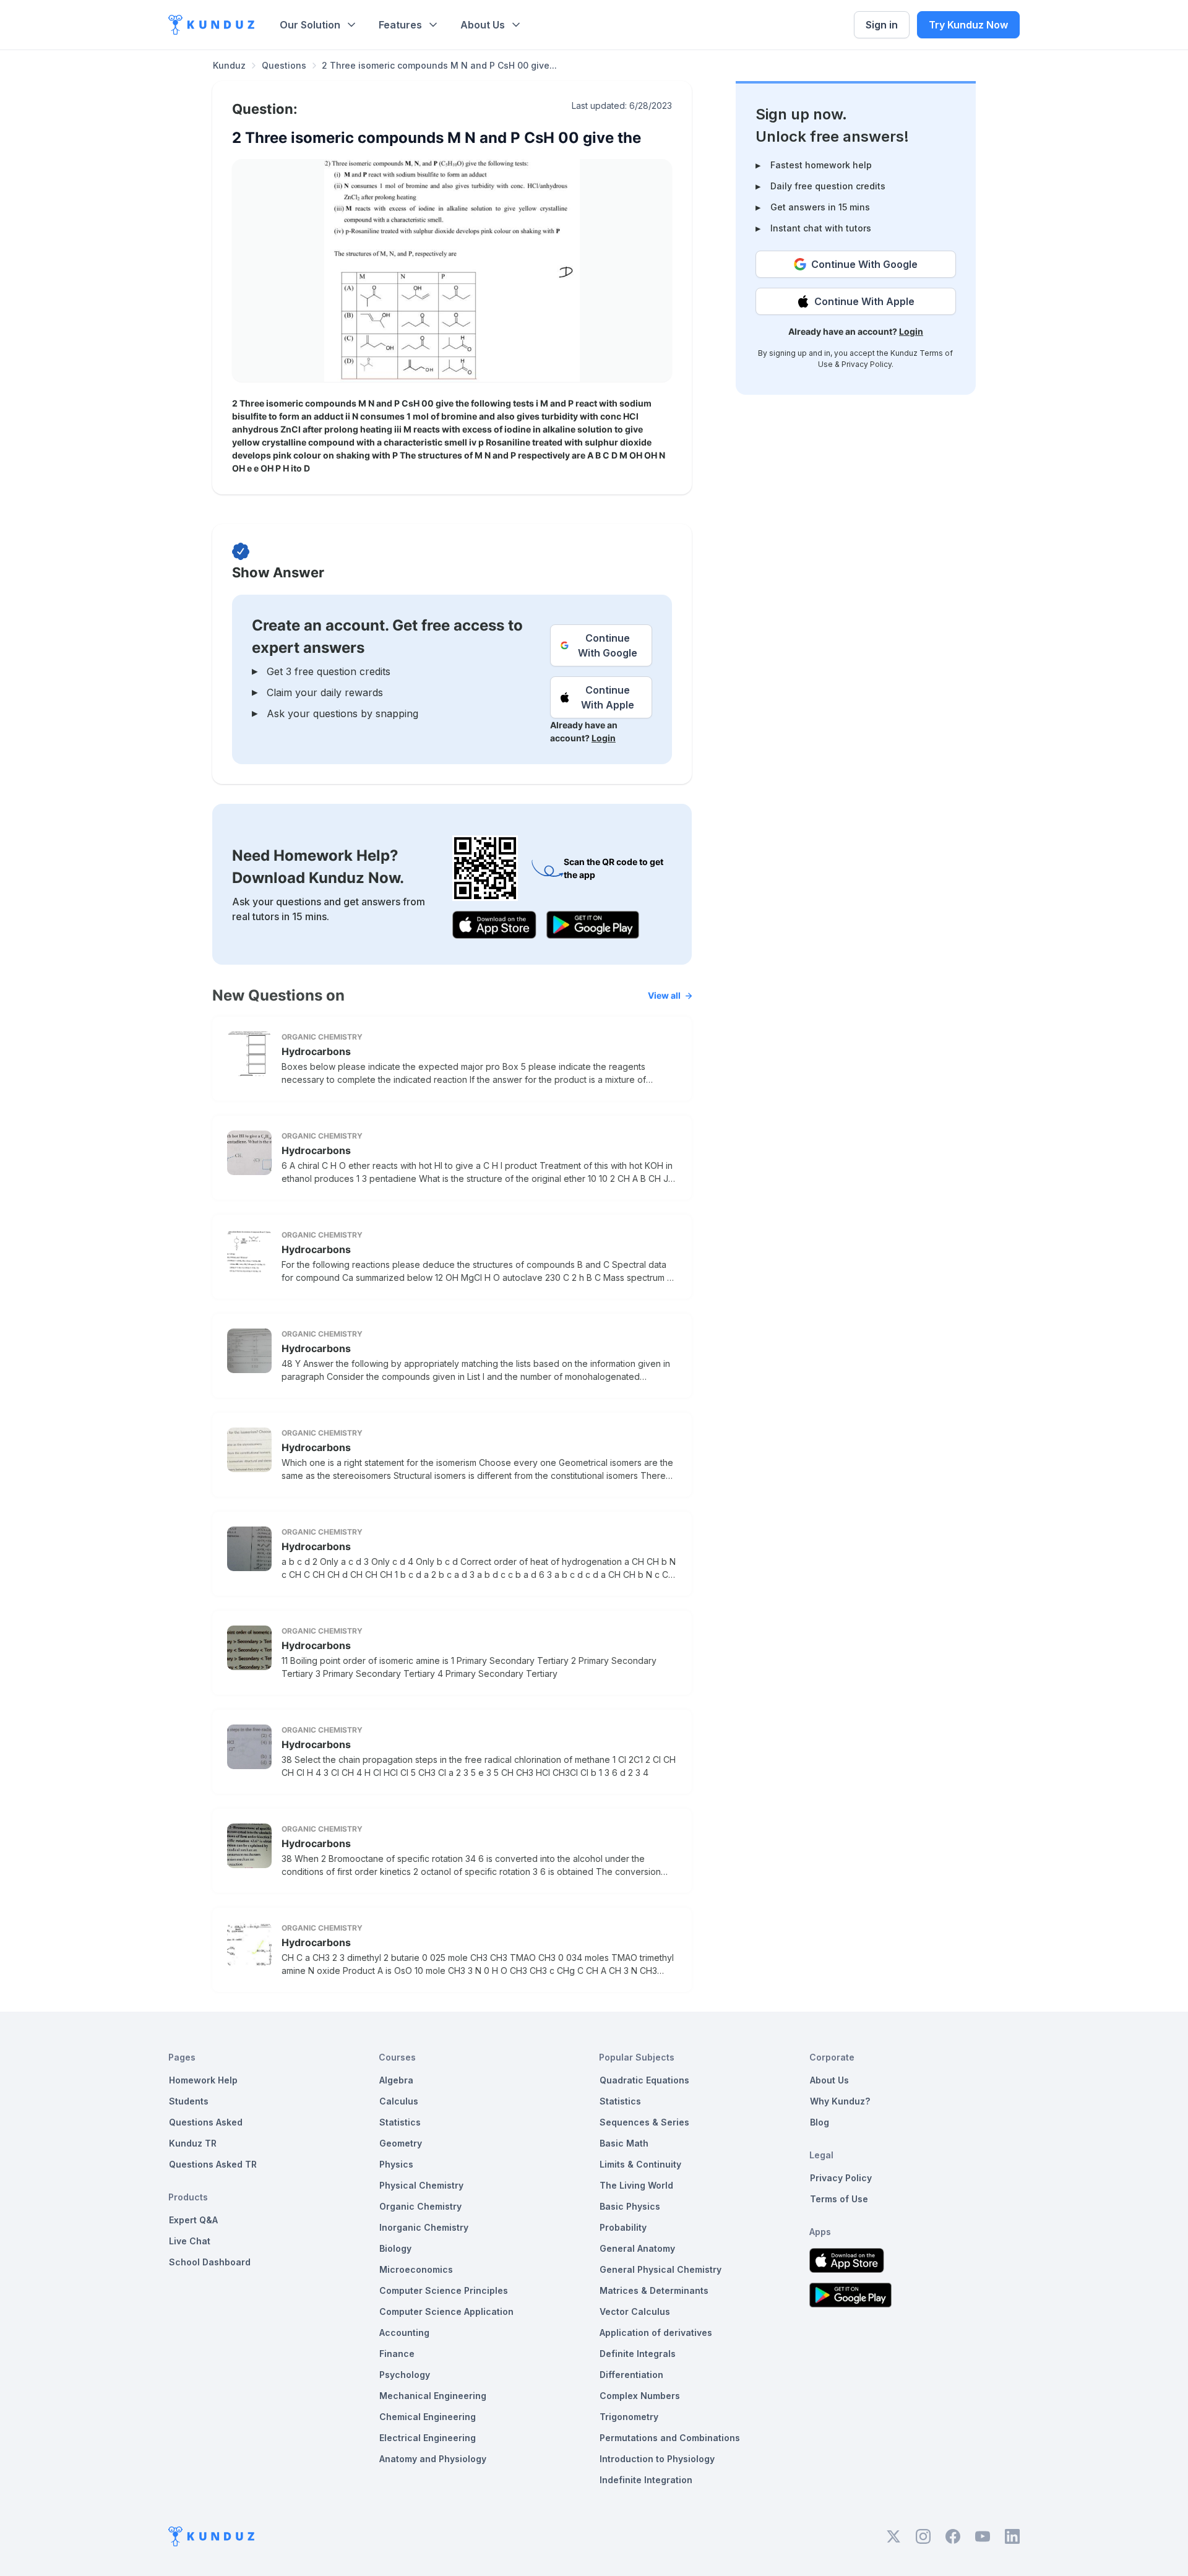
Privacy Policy (867, 364)
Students (189, 2101)
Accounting (404, 2333)
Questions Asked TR (213, 2164)
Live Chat (190, 2241)
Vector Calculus (635, 2311)
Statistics (400, 2122)
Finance (397, 2354)
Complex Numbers (640, 2396)
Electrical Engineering (428, 2438)
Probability (623, 2227)
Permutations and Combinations (670, 2438)
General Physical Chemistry (661, 2269)
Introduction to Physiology (657, 2459)
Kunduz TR (193, 2143)
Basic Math (624, 2143)
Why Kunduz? (840, 2101)
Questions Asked (206, 2122)
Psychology (405, 2375)
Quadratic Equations (644, 2080)
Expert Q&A (193, 2220)
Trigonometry (629, 2417)
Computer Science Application (446, 2311)
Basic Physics (630, 2206)
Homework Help (203, 2080)
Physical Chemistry (421, 2185)
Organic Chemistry (420, 2206)
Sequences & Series (644, 2122)
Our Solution (310, 25)
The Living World (636, 2185)
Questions (284, 65)
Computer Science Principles (444, 2290)
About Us (483, 25)
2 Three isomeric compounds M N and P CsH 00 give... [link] (439, 65)
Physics (396, 2164)
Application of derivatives (656, 2333)
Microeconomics (416, 2269)
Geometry (401, 2143)
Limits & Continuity (640, 2164)
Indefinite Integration (646, 2480)
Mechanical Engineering (433, 2396)
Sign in (882, 25)
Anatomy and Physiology (433, 2459)
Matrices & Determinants (654, 2290)
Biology (395, 2248)
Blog (820, 2122)
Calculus (399, 2101)
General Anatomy (637, 2248)
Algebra (396, 2080)
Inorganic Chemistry (424, 2227)
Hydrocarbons (316, 1051)
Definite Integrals (638, 2354)
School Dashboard (210, 2262)
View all (664, 995)
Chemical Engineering (428, 2417)
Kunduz (229, 65)
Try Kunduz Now (968, 25)
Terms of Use (839, 2199)
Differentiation (631, 2375)
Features (400, 25)
